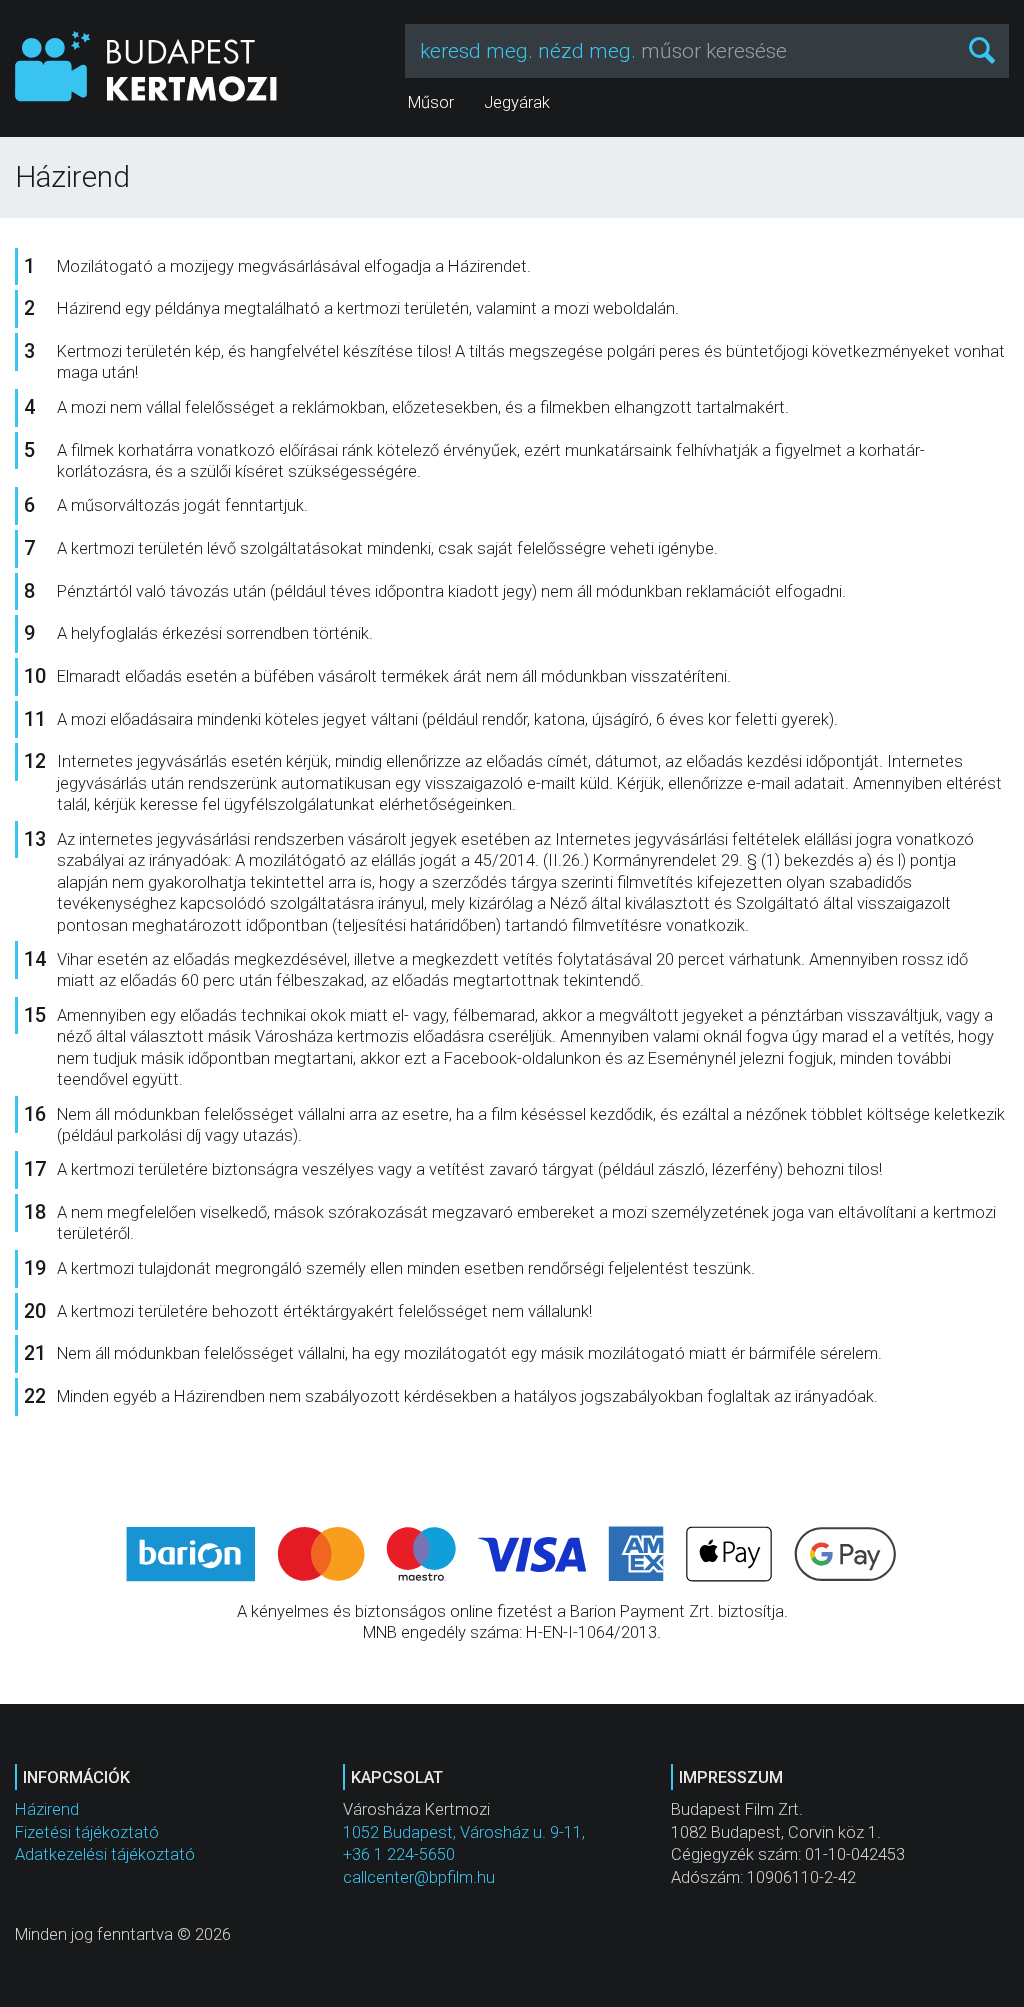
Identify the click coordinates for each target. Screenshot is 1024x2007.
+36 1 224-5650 (399, 1854)
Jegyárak (517, 102)
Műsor (431, 102)
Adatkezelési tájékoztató (105, 1854)
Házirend (47, 1809)
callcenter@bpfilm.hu (419, 1877)
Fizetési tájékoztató (87, 1832)
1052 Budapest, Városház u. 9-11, (464, 1832)
